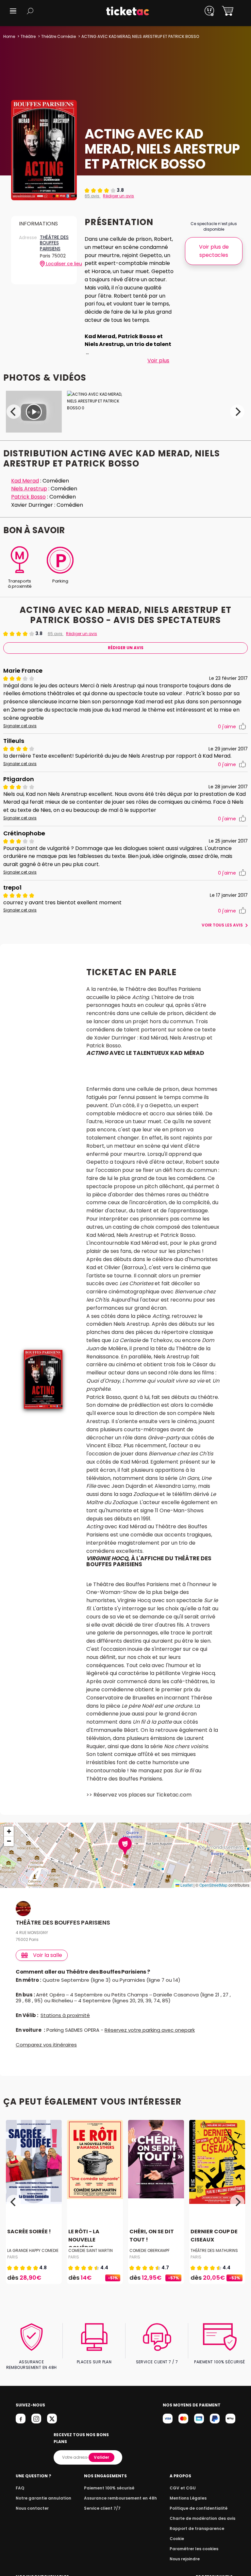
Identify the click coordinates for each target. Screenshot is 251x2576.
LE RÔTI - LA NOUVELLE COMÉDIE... (84, 2240)
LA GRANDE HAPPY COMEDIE (33, 2250)
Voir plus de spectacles (214, 251)
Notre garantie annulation (43, 2498)
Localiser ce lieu (57, 264)
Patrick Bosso (28, 497)
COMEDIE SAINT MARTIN (91, 2250)
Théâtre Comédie (59, 36)
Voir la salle (48, 1955)
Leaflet (186, 1885)
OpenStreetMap (213, 1885)
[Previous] (14, 412)
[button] (13, 11)
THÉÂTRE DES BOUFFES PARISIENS (54, 243)
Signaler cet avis (20, 726)
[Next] (237, 412)
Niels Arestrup (29, 489)
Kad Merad (25, 481)
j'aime (227, 727)
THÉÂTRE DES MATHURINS (214, 2250)
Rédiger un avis (118, 196)
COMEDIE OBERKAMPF (150, 2250)
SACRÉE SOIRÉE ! (29, 2232)
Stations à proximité (65, 2015)
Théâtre (28, 36)
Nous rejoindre (185, 2559)
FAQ (20, 2488)
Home (9, 36)
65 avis (92, 196)
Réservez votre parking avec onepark (150, 2030)
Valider (101, 2457)
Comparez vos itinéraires (46, 2045)
